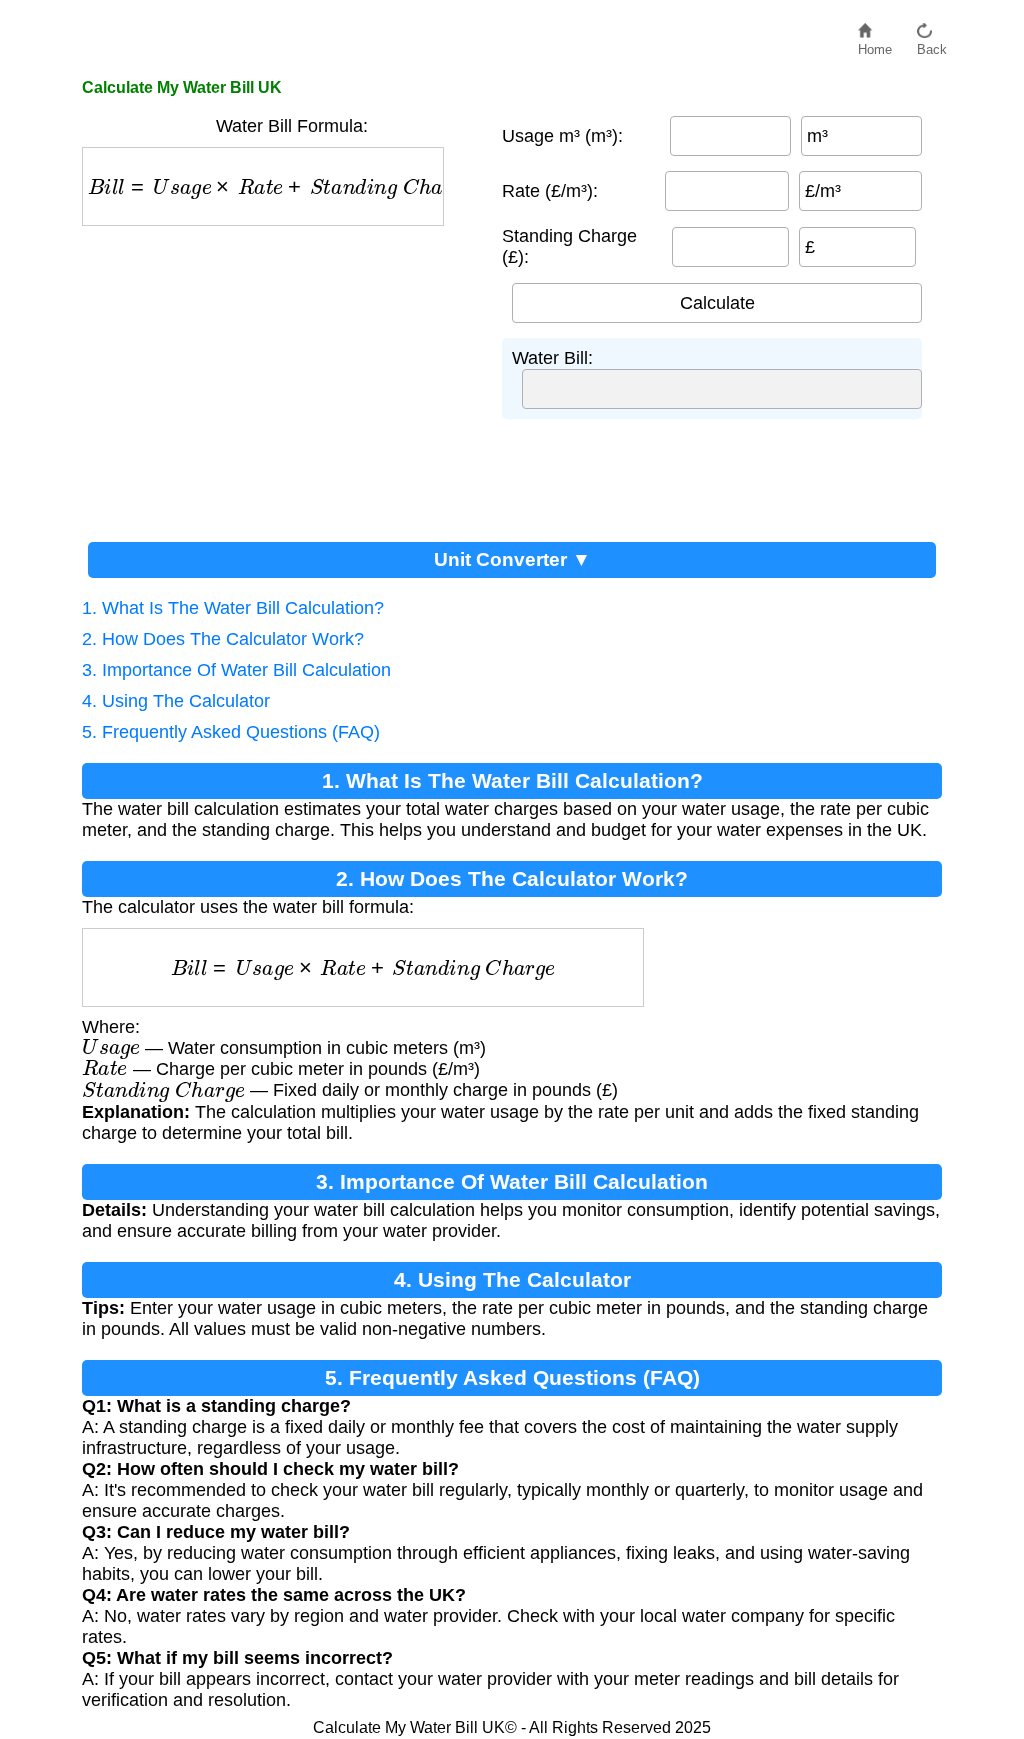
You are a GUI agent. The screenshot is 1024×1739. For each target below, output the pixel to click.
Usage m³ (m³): (562, 136)
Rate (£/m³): (550, 191)
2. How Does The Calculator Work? (223, 639)
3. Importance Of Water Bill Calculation (236, 670)
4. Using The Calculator (176, 701)
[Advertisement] (282, 376)
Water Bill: (552, 358)
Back (932, 44)
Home (875, 44)
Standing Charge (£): (569, 246)
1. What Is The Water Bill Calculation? (233, 608)
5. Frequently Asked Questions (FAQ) (231, 732)
